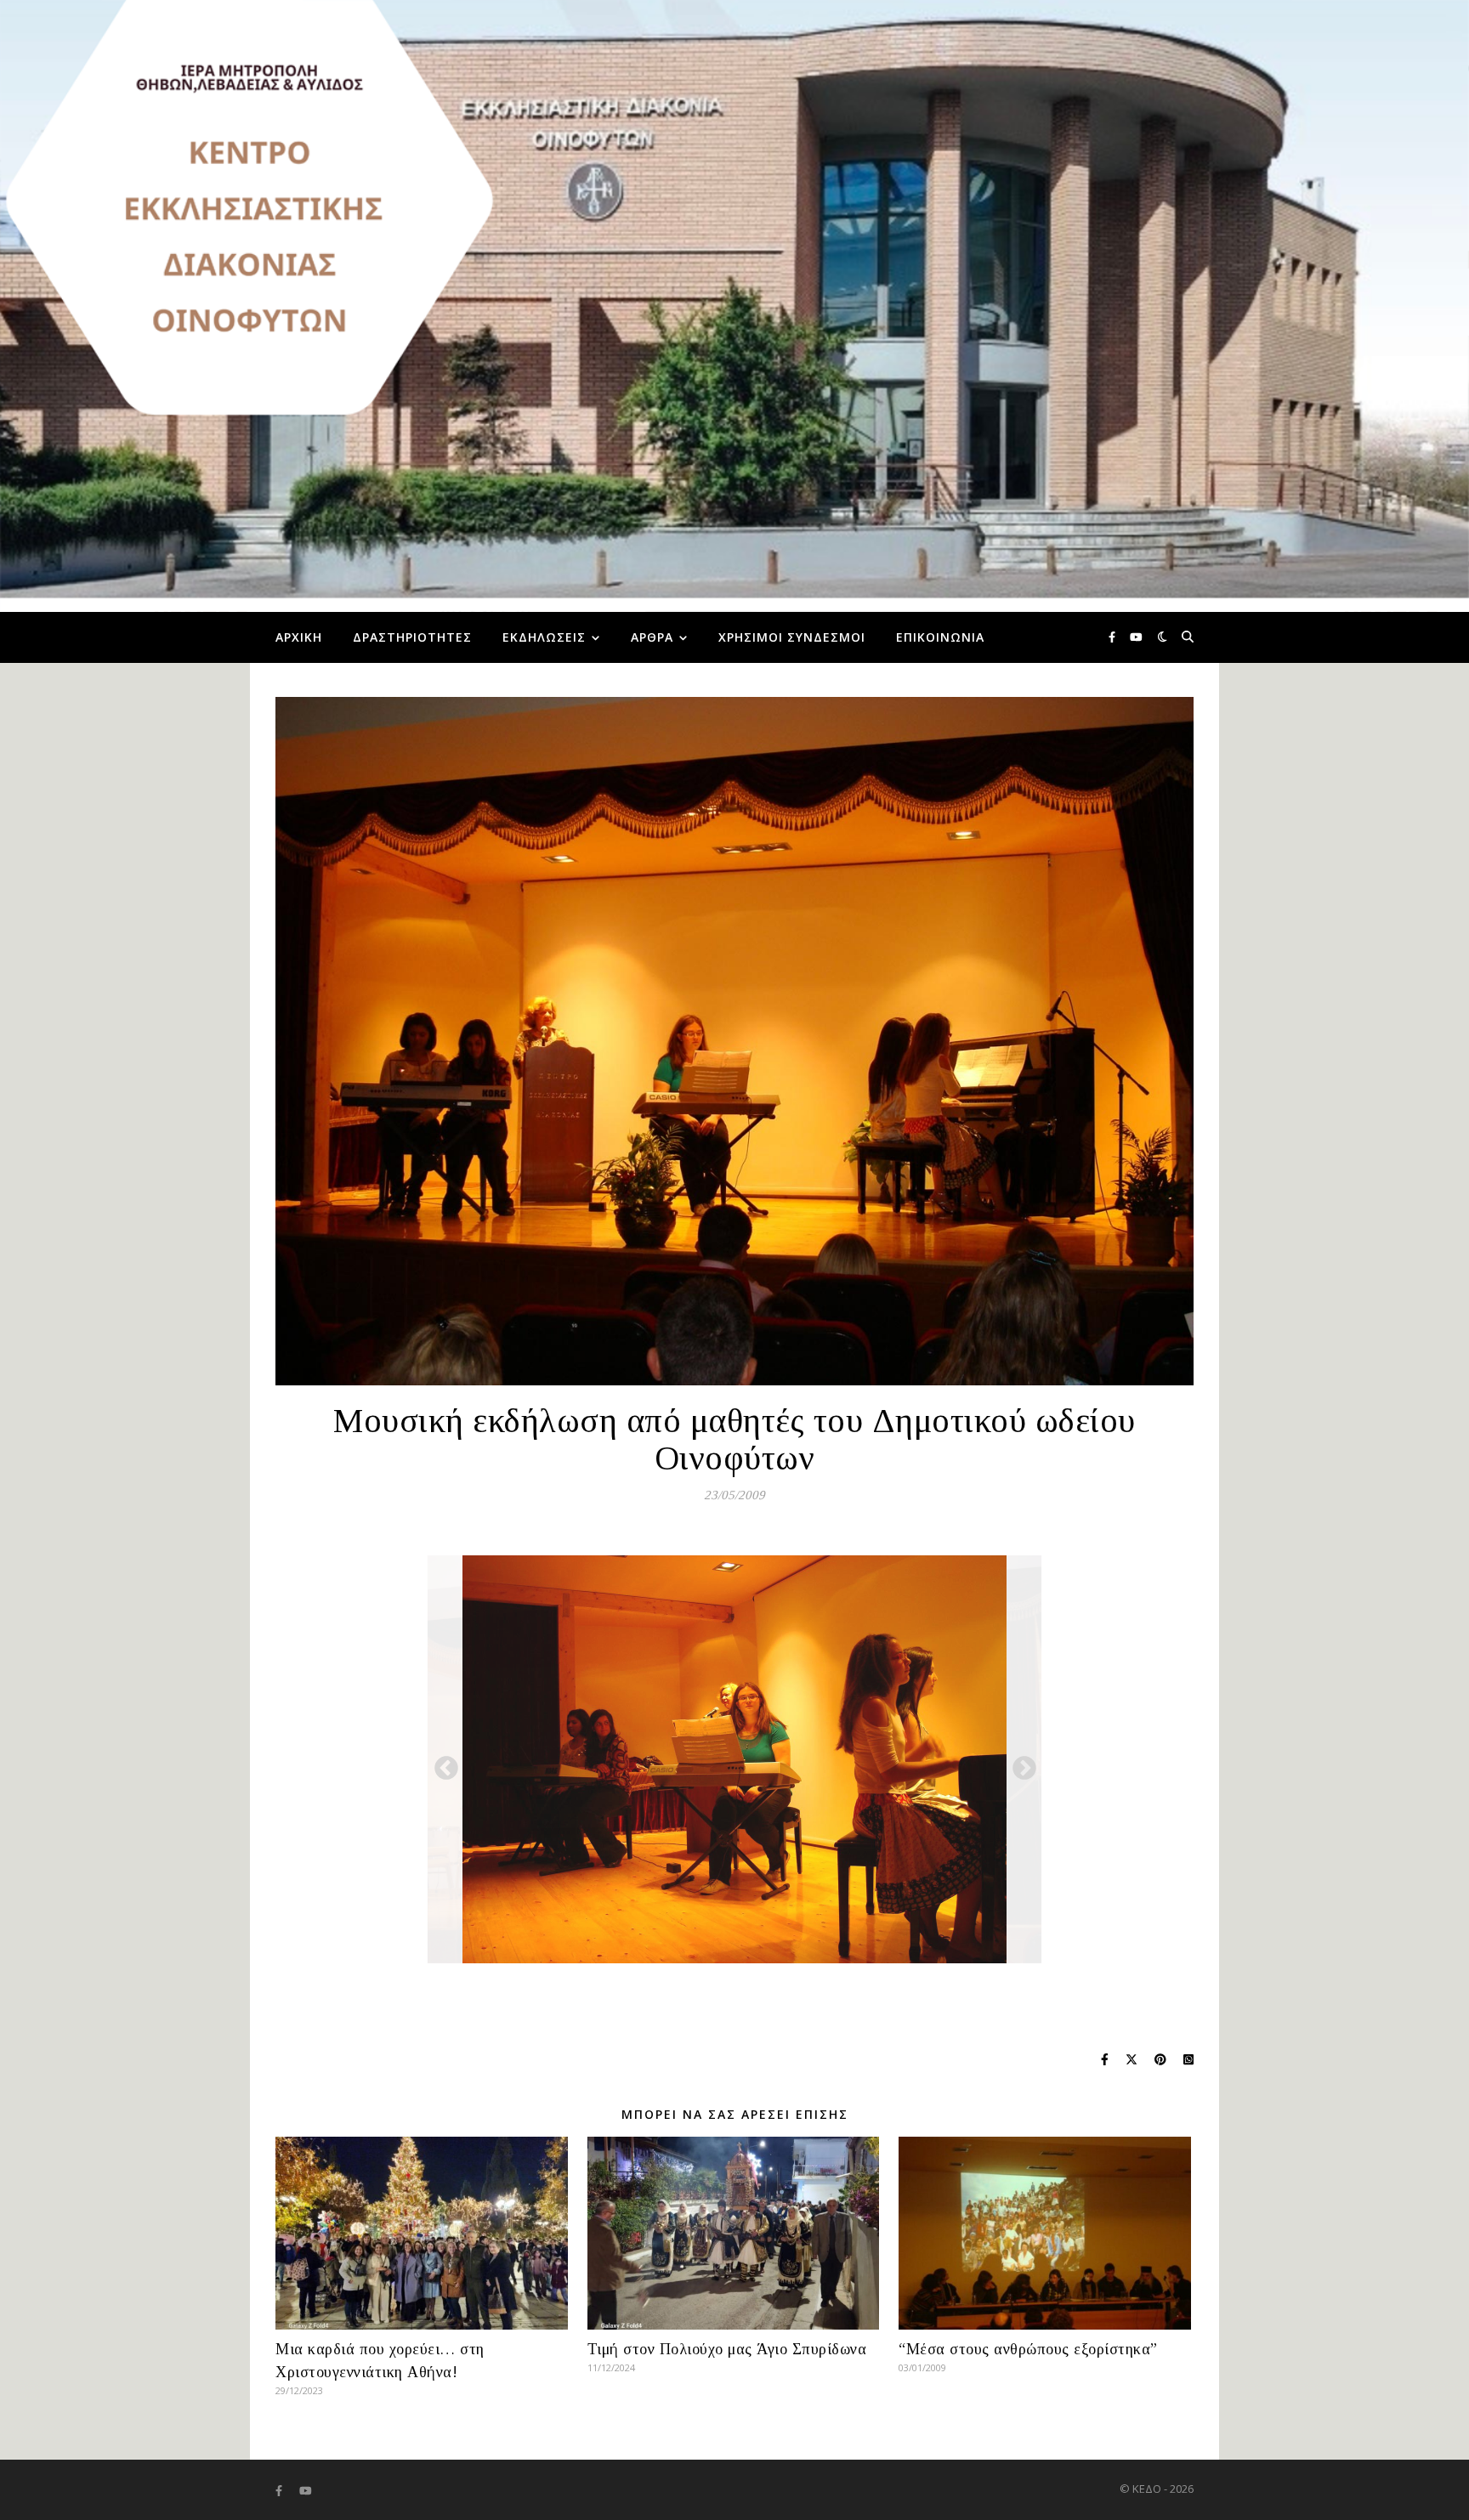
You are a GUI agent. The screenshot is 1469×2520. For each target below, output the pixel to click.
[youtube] (1136, 637)
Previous (441, 1764)
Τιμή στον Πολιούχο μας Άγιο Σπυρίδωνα (727, 2349)
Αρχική (299, 637)
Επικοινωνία (940, 637)
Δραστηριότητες (412, 637)
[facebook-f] (1113, 637)
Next (1019, 1764)
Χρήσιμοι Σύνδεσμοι (792, 637)
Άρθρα (652, 637)
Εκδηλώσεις (544, 637)
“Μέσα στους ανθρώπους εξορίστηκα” (1028, 2349)
